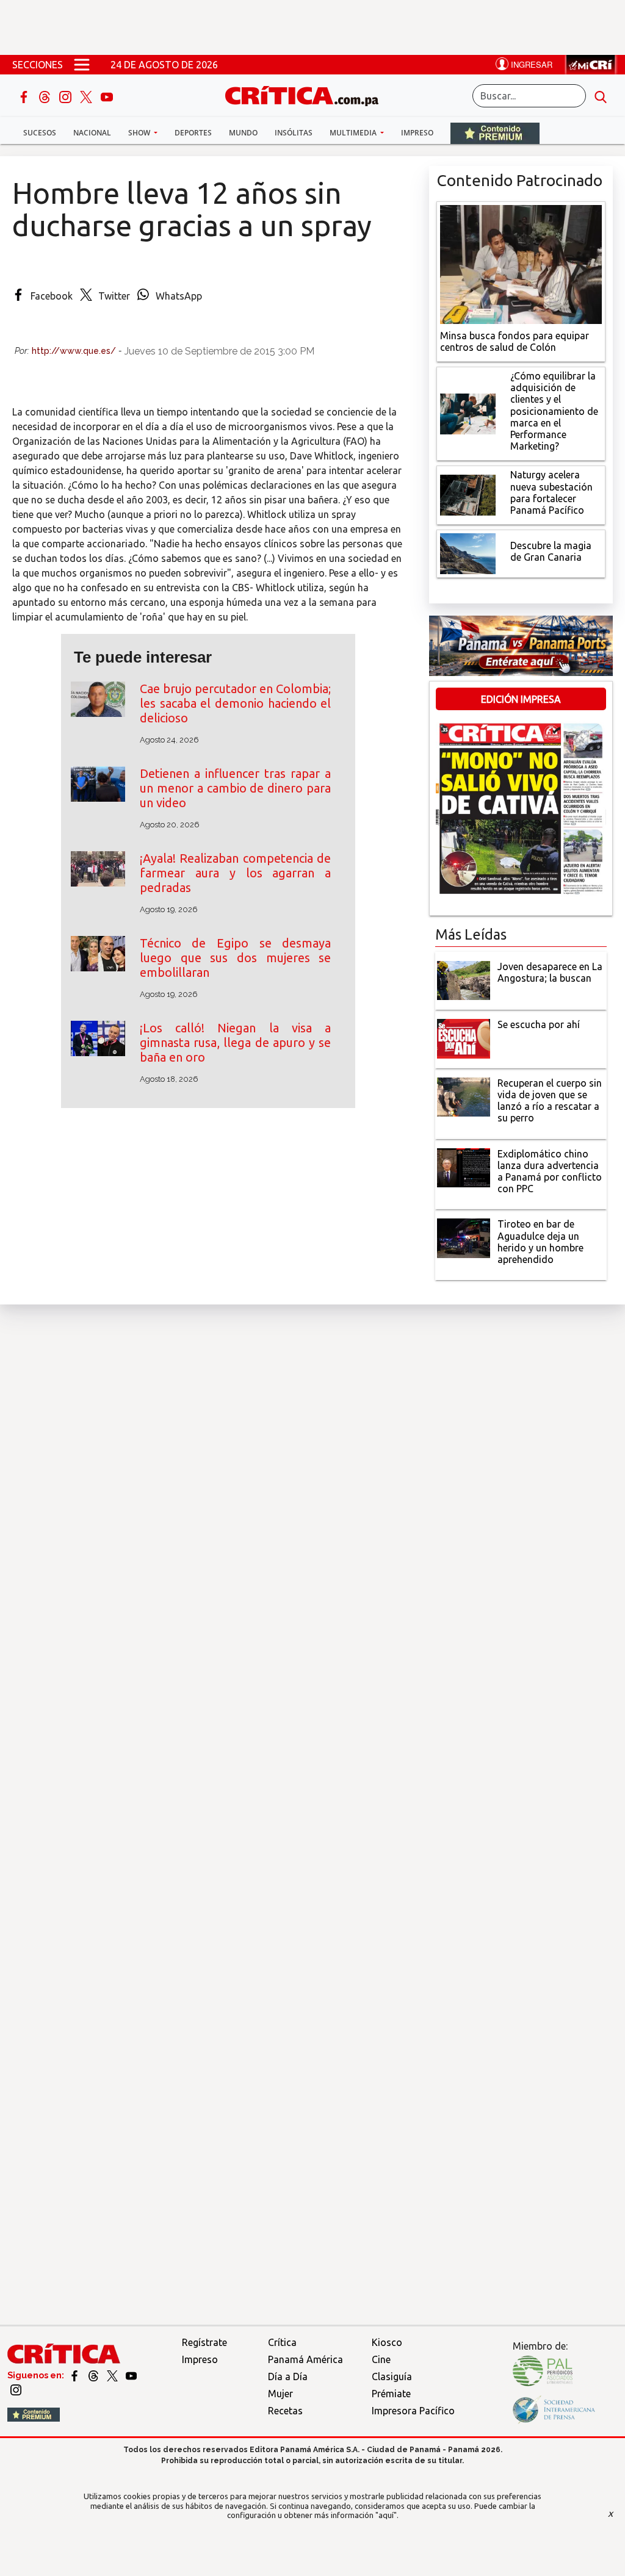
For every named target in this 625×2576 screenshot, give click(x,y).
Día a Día (288, 2376)
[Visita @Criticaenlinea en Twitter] (94, 2375)
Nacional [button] (92, 133)
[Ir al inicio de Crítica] (308, 94)
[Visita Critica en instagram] (16, 2389)
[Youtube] (107, 96)
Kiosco (387, 2342)
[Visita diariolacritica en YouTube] (131, 2375)
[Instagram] (67, 96)
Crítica (282, 2342)
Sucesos (40, 133)
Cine (381, 2359)
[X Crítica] (87, 96)
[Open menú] (82, 65)
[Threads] (46, 96)
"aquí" (386, 2515)
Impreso (417, 133)
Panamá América (305, 2359)
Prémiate (391, 2394)
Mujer (280, 2394)
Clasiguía (392, 2376)
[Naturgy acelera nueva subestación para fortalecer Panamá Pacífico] (468, 494)
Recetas (285, 2411)
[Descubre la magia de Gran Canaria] (468, 553)
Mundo (243, 133)
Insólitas (294, 133)
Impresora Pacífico (413, 2411)
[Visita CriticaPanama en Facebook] (75, 2375)
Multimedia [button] (354, 133)
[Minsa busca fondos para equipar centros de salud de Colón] (521, 263)
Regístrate (204, 2342)
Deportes (193, 133)
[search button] (601, 96)
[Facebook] (25, 96)
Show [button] (140, 133)
